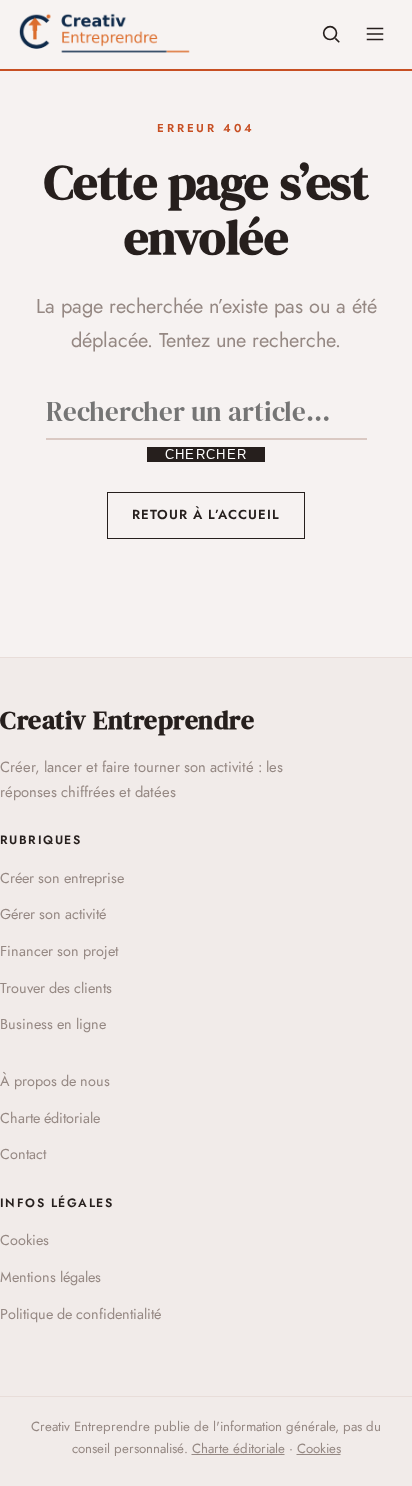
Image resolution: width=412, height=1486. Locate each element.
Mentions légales (50, 1277)
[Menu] (375, 34)
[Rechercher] (331, 34)
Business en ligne (53, 1024)
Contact (23, 1154)
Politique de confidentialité (80, 1314)
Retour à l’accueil (206, 514)
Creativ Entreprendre (127, 720)
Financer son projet (59, 951)
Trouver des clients (56, 988)
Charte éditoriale (50, 1118)
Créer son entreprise (62, 878)
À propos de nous (55, 1081)
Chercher (206, 454)
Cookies (24, 1240)
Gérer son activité (53, 914)
